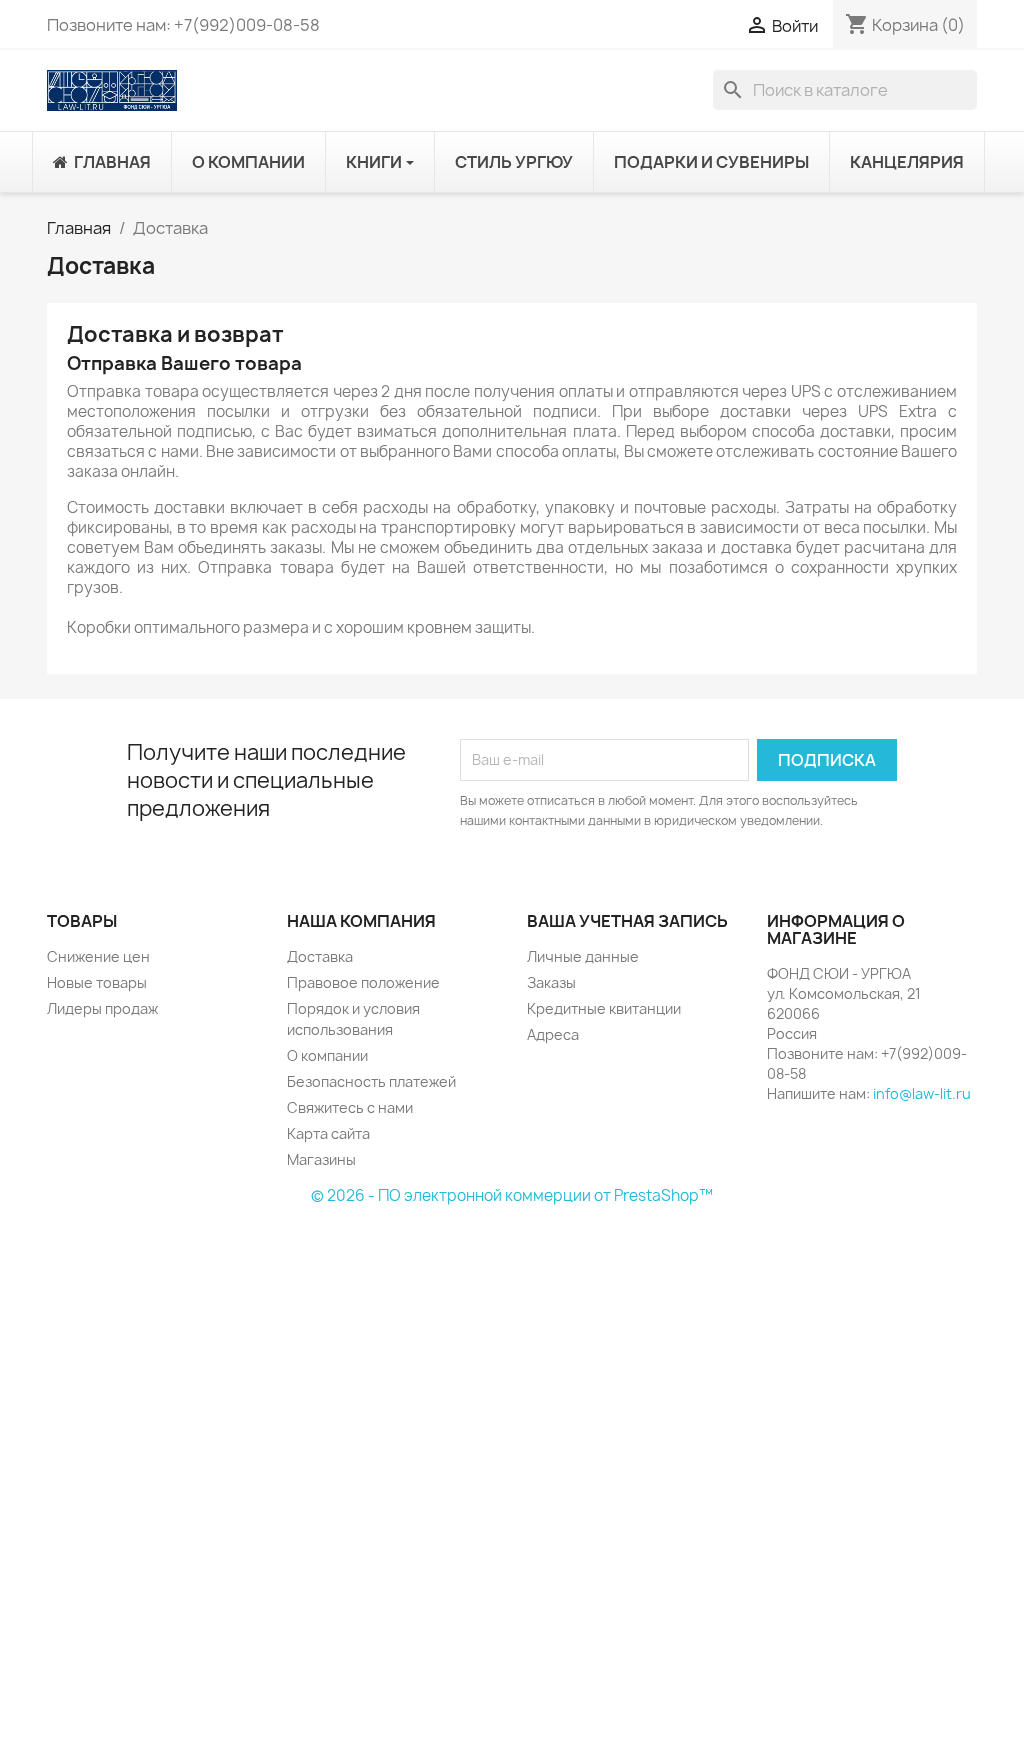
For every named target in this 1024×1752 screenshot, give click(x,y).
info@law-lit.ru (922, 1093)
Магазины (321, 1159)
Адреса (553, 1034)
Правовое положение (363, 982)
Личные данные (583, 956)
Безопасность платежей (371, 1081)
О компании (327, 1055)
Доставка (320, 956)
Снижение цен (98, 956)
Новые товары (97, 982)
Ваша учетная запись (627, 921)
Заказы (551, 982)
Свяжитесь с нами (350, 1107)
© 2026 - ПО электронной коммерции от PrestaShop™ (512, 1195)
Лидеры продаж (102, 1008)
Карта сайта (328, 1133)
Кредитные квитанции (604, 1008)
